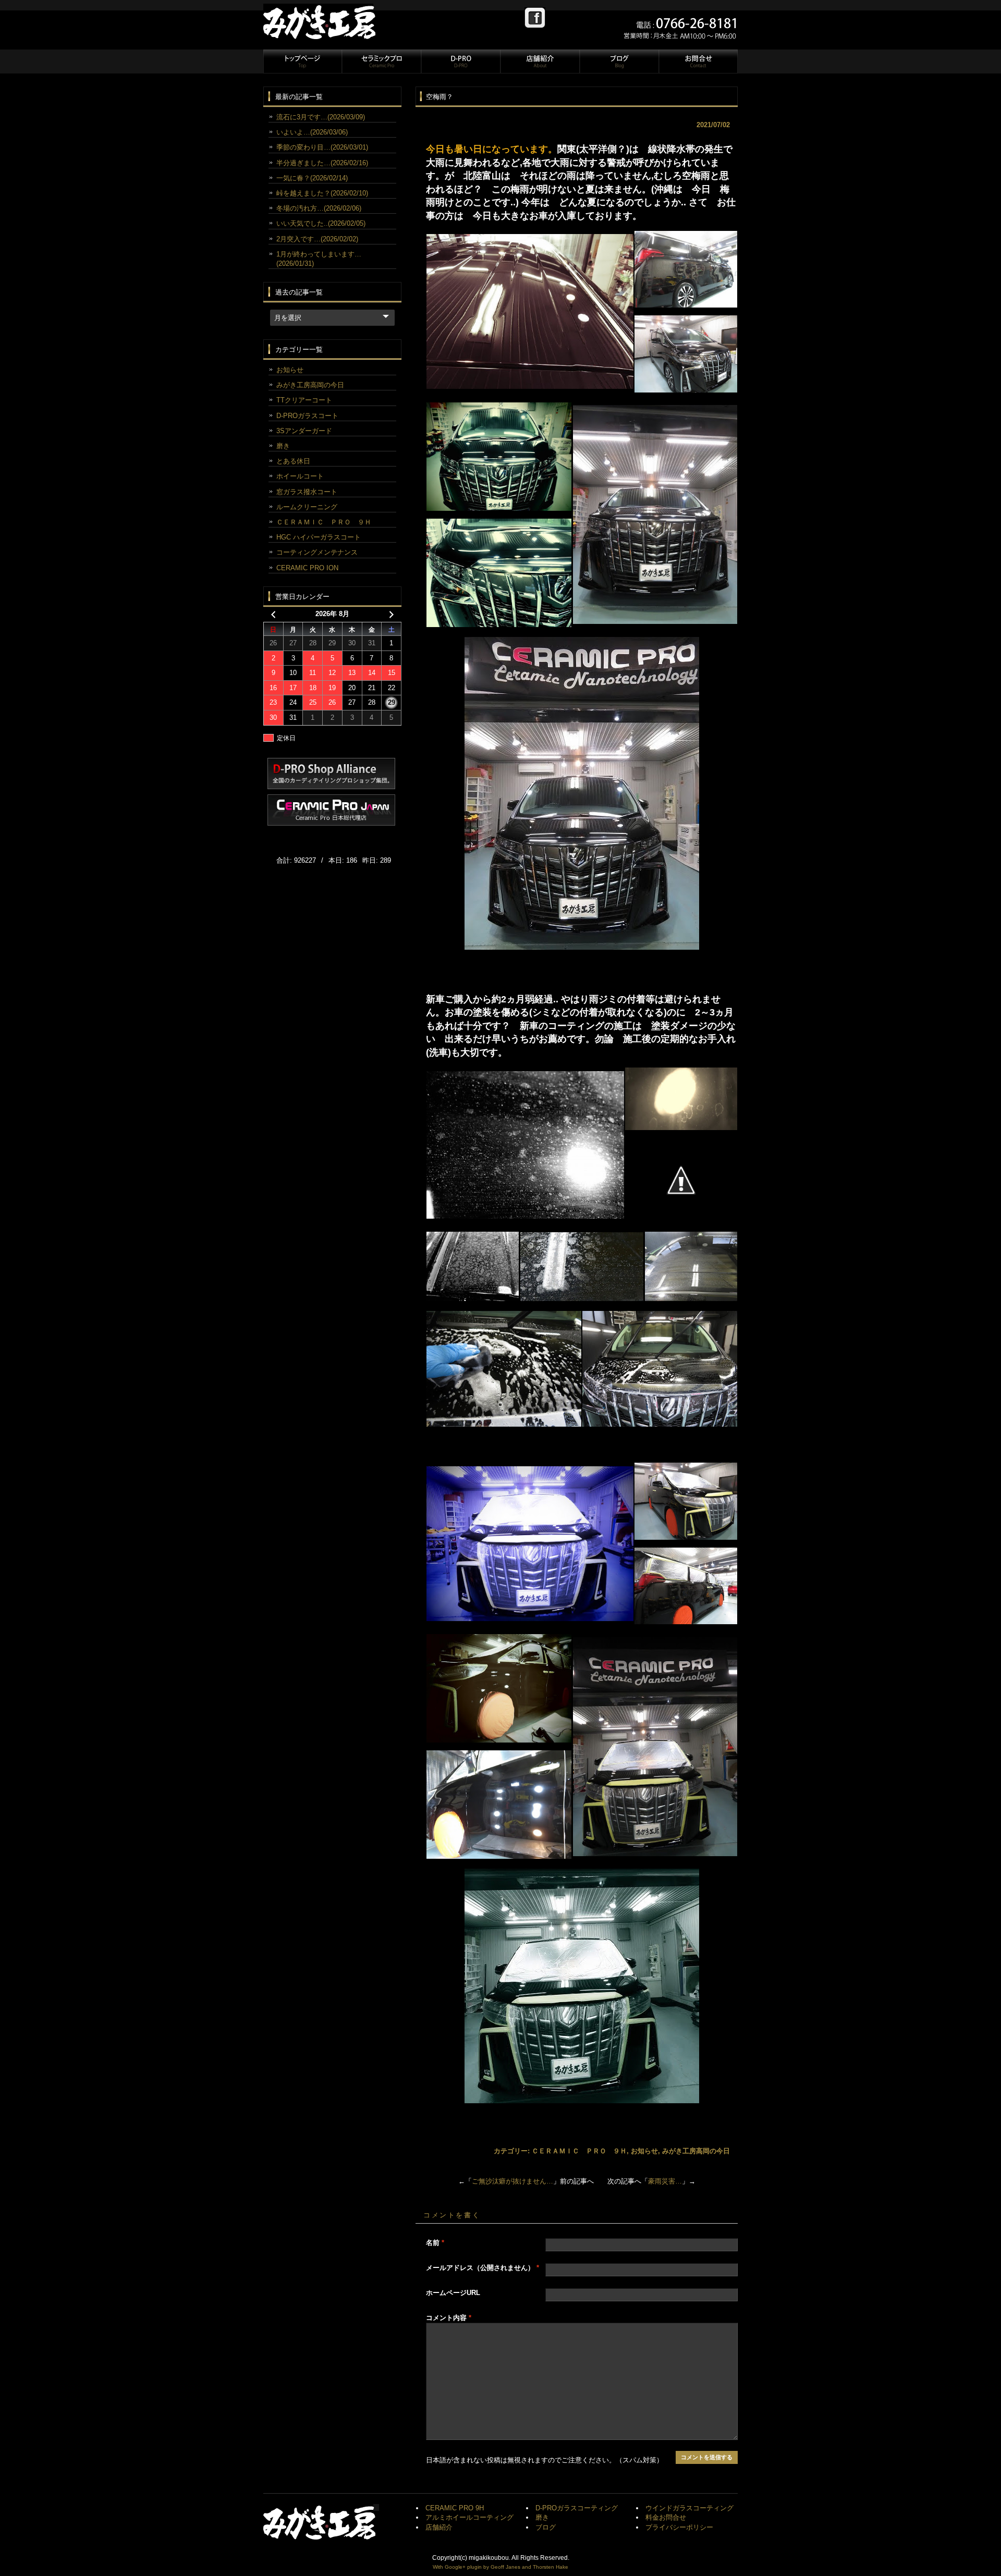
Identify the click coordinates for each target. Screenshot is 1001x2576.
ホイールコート (300, 476)
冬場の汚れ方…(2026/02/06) (319, 208)
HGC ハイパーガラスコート (319, 537)
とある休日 (293, 461)
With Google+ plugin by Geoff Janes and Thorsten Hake (500, 2567)
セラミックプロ (381, 62)
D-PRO (460, 62)
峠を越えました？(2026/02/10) (322, 193)
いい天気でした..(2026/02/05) (321, 223)
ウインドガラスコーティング (689, 2508)
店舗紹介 (540, 62)
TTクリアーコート (304, 400)
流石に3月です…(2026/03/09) (321, 117)
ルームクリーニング (307, 507)
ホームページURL (453, 2293)
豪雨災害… (665, 2181)
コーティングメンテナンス (317, 552)
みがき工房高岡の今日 (696, 2151)
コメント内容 (449, 2318)
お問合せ (698, 62)
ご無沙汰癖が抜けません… (512, 2181)
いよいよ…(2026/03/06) (312, 132)
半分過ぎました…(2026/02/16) (322, 163)
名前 (435, 2243)
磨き (283, 446)
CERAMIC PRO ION (307, 568)
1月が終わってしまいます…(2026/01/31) (319, 259)
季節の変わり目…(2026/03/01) (322, 147)
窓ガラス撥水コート (307, 492)
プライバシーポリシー (679, 2527)
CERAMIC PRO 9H (455, 2508)
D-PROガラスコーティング (577, 2508)
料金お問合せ (666, 2517)
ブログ (619, 62)
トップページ (302, 62)
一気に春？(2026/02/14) (312, 178)
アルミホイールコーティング (469, 2517)
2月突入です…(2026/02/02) (317, 239)
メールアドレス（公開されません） (483, 2268)
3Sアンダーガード (304, 431)
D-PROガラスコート (307, 416)
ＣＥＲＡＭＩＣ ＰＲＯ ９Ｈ (579, 2151)
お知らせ (644, 2151)
